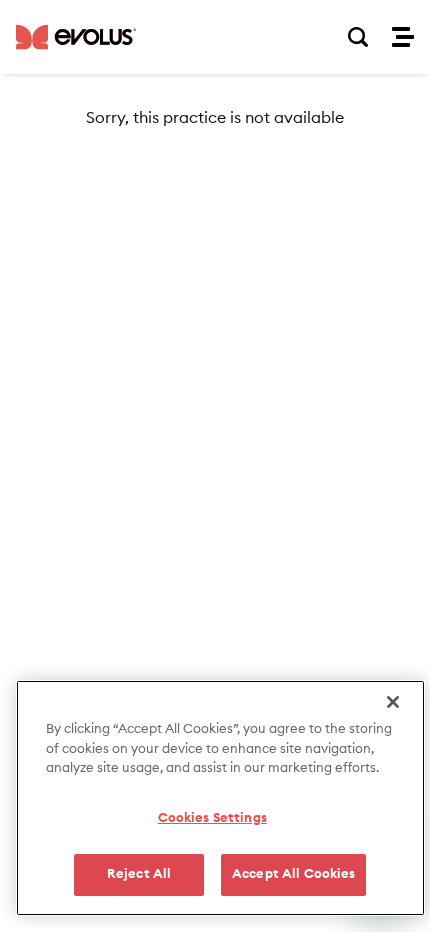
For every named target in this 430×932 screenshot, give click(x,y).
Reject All (139, 874)
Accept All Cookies (293, 874)
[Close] (393, 702)
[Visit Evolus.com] (76, 37)
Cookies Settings (212, 818)
